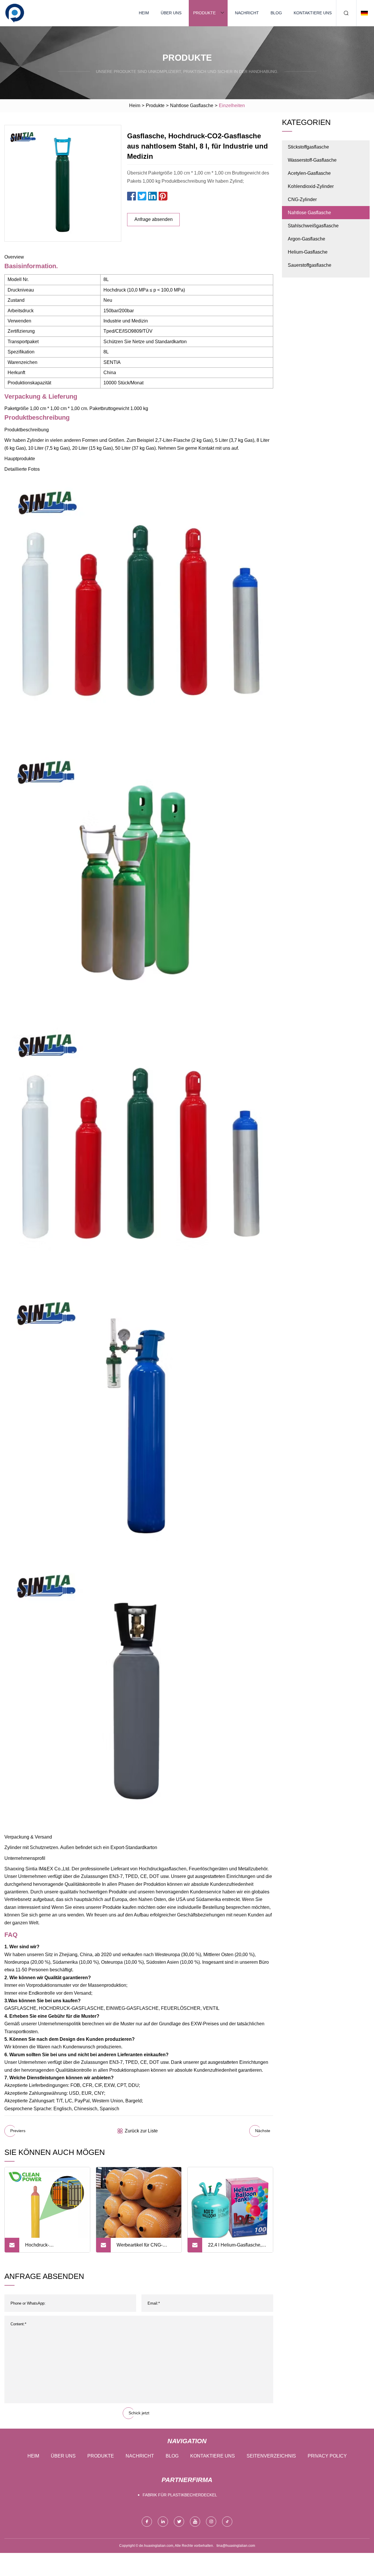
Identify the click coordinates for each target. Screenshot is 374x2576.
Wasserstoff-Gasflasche (312, 160)
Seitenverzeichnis (271, 2456)
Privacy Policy (327, 2456)
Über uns (171, 13)
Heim (144, 13)
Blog (276, 13)
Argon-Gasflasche (307, 239)
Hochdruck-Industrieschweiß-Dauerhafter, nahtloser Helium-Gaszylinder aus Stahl (50, 2247)
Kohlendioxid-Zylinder (311, 186)
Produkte (204, 13)
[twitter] (179, 2522)
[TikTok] (227, 2522)
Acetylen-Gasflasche (309, 173)
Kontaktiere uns (313, 13)
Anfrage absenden (154, 219)
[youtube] (195, 2522)
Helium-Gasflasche (308, 252)
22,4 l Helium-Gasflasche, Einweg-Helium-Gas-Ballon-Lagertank (237, 2247)
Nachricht (247, 13)
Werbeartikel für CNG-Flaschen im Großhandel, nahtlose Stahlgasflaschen (144, 2247)
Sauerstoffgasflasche (310, 265)
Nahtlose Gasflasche (192, 105)
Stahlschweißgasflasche (313, 226)
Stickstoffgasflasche (308, 147)
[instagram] (211, 2522)
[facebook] (147, 2522)
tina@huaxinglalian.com (236, 2546)
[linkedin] (163, 2522)
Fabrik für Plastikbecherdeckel (180, 2495)
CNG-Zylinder (302, 199)
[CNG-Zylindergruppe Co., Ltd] (15, 13)
